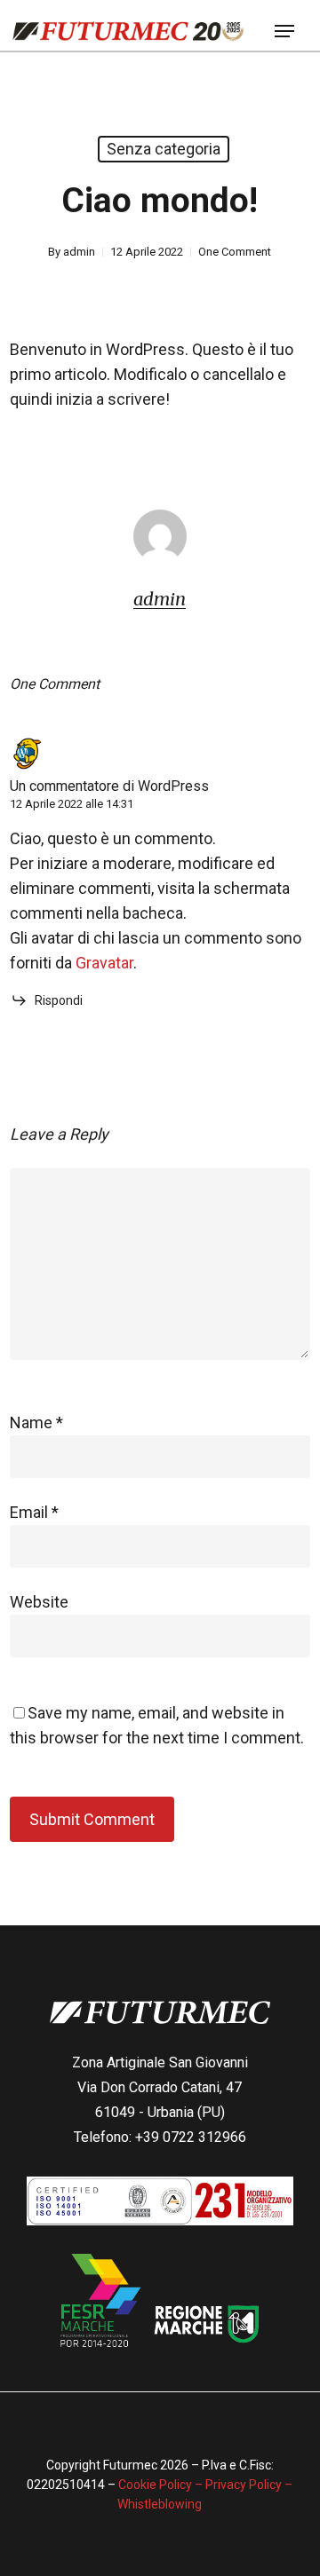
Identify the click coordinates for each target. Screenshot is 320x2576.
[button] (284, 31)
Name (36, 1422)
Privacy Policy (244, 2485)
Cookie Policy (156, 2485)
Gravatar (104, 963)
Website (39, 1602)
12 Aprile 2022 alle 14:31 (72, 804)
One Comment (235, 252)
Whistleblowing (160, 2504)
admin (79, 252)
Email (34, 1512)
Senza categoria (164, 149)
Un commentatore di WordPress (109, 786)
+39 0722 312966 (191, 2137)
